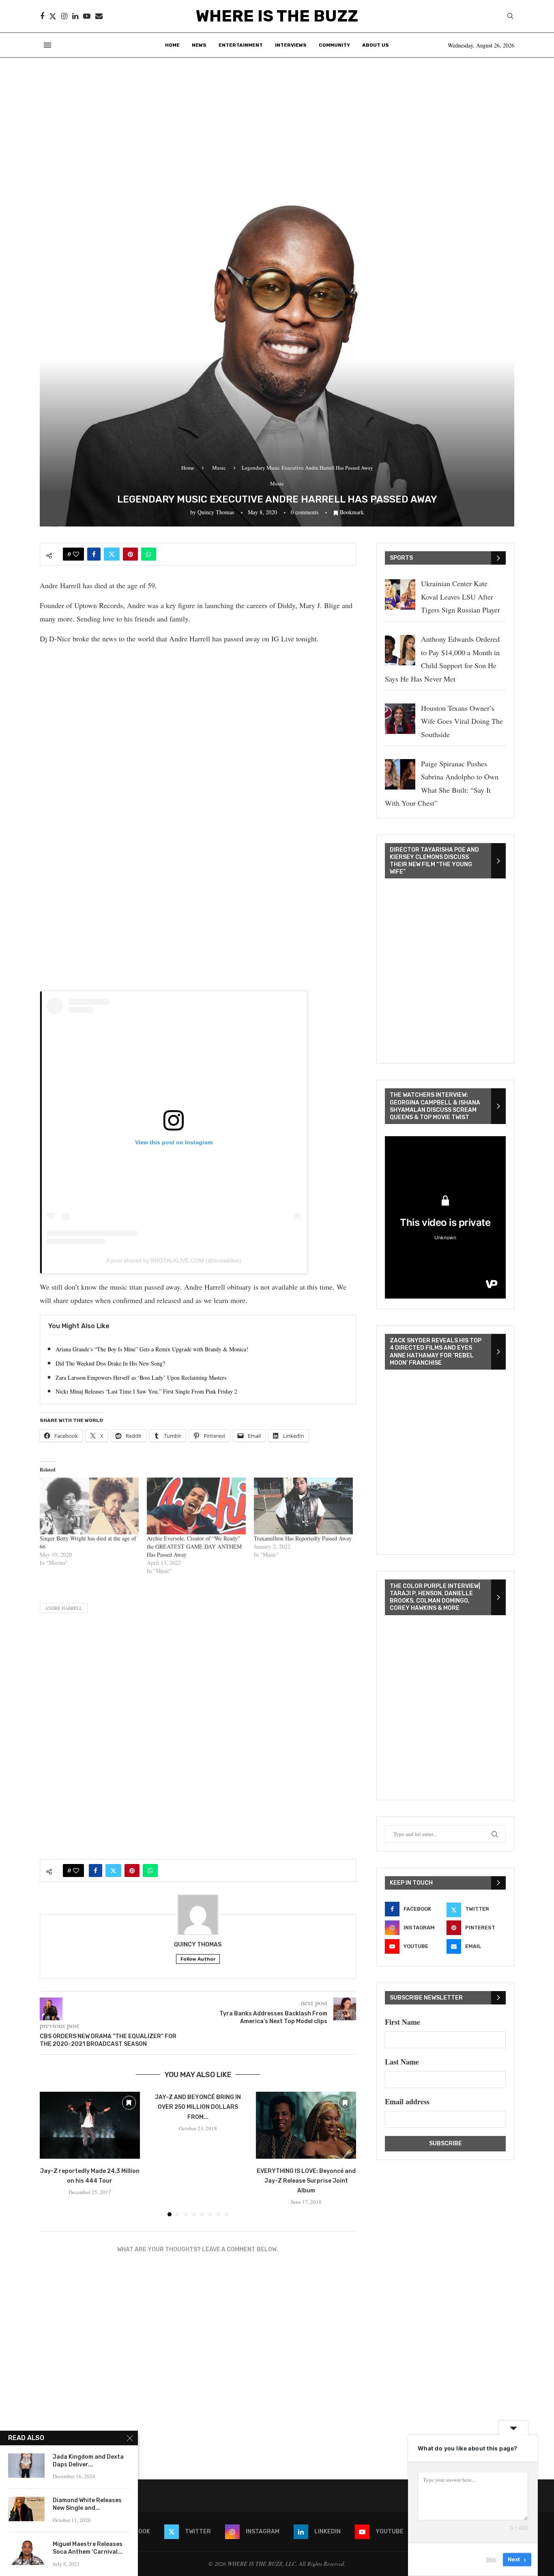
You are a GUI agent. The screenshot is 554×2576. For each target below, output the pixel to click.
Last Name (402, 2062)
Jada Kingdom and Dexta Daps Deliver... (88, 2461)
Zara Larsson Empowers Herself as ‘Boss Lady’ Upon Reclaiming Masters (141, 1378)
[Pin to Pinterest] (130, 554)
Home (172, 45)
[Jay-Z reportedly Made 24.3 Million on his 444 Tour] (90, 2125)
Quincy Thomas (216, 512)
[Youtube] (87, 16)
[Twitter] (53, 16)
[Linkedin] (75, 16)
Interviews (291, 45)
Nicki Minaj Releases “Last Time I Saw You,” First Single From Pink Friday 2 (146, 1391)
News (199, 45)
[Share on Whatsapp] (149, 554)
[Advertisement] (277, 119)
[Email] (99, 16)
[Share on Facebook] (94, 554)
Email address (407, 2101)
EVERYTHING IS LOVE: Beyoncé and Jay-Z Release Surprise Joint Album (306, 2181)
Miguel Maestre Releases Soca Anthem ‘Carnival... (88, 2548)
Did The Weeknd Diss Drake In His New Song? (110, 1363)
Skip (491, 2559)
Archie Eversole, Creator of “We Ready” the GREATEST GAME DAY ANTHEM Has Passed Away (194, 1546)
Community (334, 45)
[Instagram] (64, 16)
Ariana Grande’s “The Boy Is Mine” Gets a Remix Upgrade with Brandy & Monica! (152, 1349)
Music (219, 468)
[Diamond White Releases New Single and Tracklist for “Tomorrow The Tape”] (26, 2509)
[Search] (510, 17)
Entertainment (241, 45)
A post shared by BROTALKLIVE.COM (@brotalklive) (174, 1260)
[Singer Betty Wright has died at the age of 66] (89, 1506)
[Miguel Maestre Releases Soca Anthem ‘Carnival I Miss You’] (26, 2553)
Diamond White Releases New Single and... (87, 2504)
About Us (376, 45)
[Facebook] (42, 16)
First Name (403, 2022)
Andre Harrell (64, 1608)
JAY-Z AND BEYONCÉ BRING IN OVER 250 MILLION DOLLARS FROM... (198, 2107)
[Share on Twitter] (112, 554)
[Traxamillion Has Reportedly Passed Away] (303, 1506)
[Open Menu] (47, 45)
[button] (51, 2154)
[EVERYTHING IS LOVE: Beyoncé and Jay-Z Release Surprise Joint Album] (306, 2125)
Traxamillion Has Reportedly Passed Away (303, 1538)
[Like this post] (76, 554)
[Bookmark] (129, 2103)
